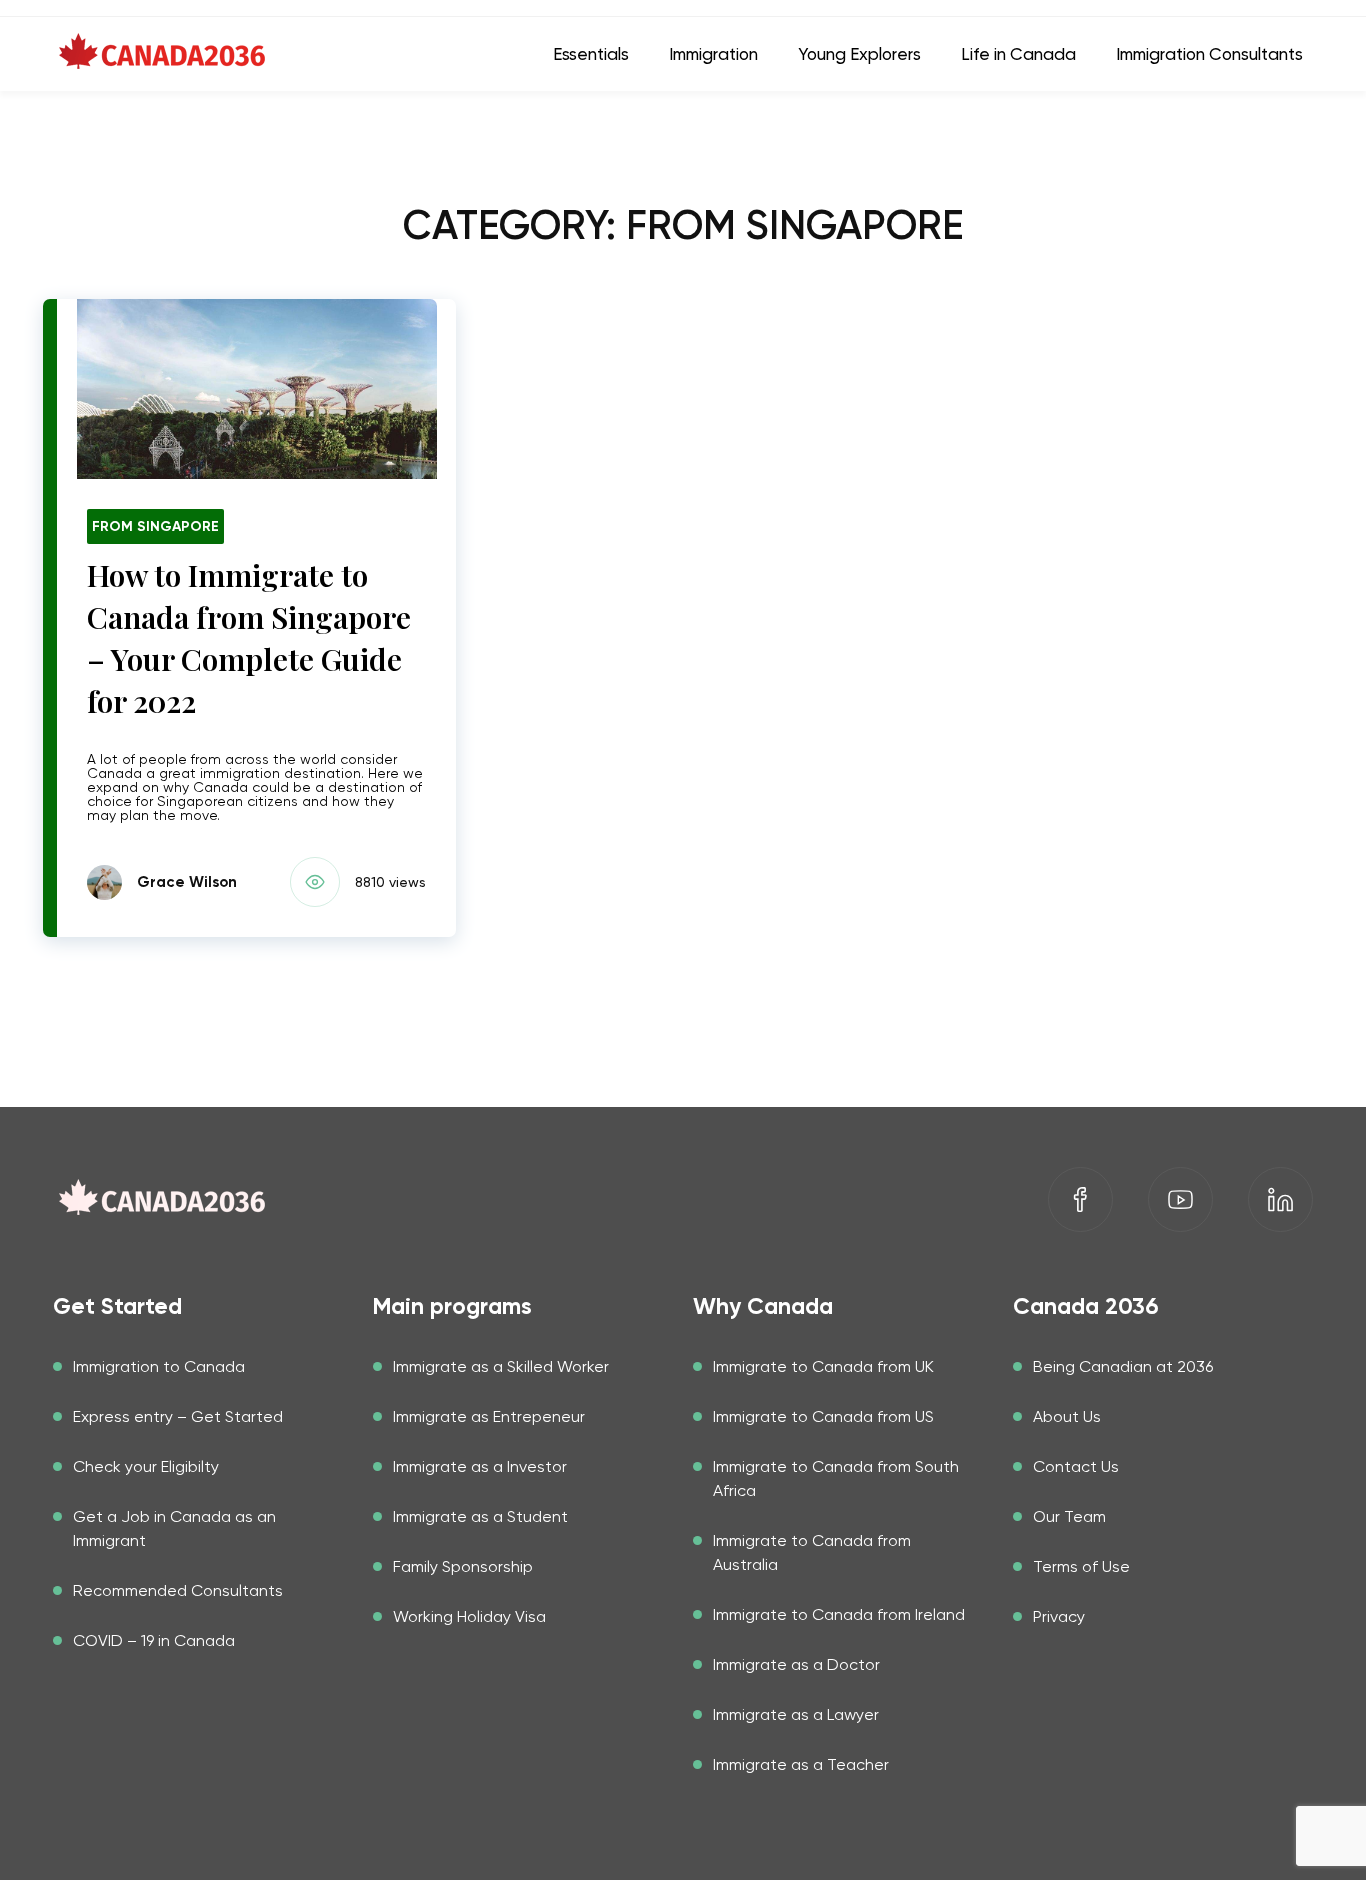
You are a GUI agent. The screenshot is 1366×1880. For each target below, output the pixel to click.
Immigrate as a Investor (480, 1466)
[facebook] (1080, 1199)
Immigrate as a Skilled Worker (501, 1366)
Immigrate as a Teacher (801, 1764)
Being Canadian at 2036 (1123, 1366)
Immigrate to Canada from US (823, 1416)
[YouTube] (1180, 1199)
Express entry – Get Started (178, 1416)
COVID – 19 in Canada (154, 1640)
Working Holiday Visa (469, 1616)
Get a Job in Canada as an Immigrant (174, 1528)
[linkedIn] (1280, 1199)
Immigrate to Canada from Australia (812, 1552)
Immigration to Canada (159, 1366)
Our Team (1069, 1516)
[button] (342, 882)
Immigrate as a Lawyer (796, 1714)
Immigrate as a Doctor (796, 1664)
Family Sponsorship (463, 1566)
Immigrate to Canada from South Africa (836, 1478)
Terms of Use (1081, 1566)
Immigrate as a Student (480, 1516)
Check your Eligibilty (146, 1466)
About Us (1067, 1416)
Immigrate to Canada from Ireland (839, 1614)
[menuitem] (591, 54)
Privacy (1059, 1616)
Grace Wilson (187, 882)
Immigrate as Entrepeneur (489, 1416)
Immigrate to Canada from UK (823, 1366)
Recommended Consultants (178, 1590)
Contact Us (1076, 1466)
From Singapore (155, 526)
